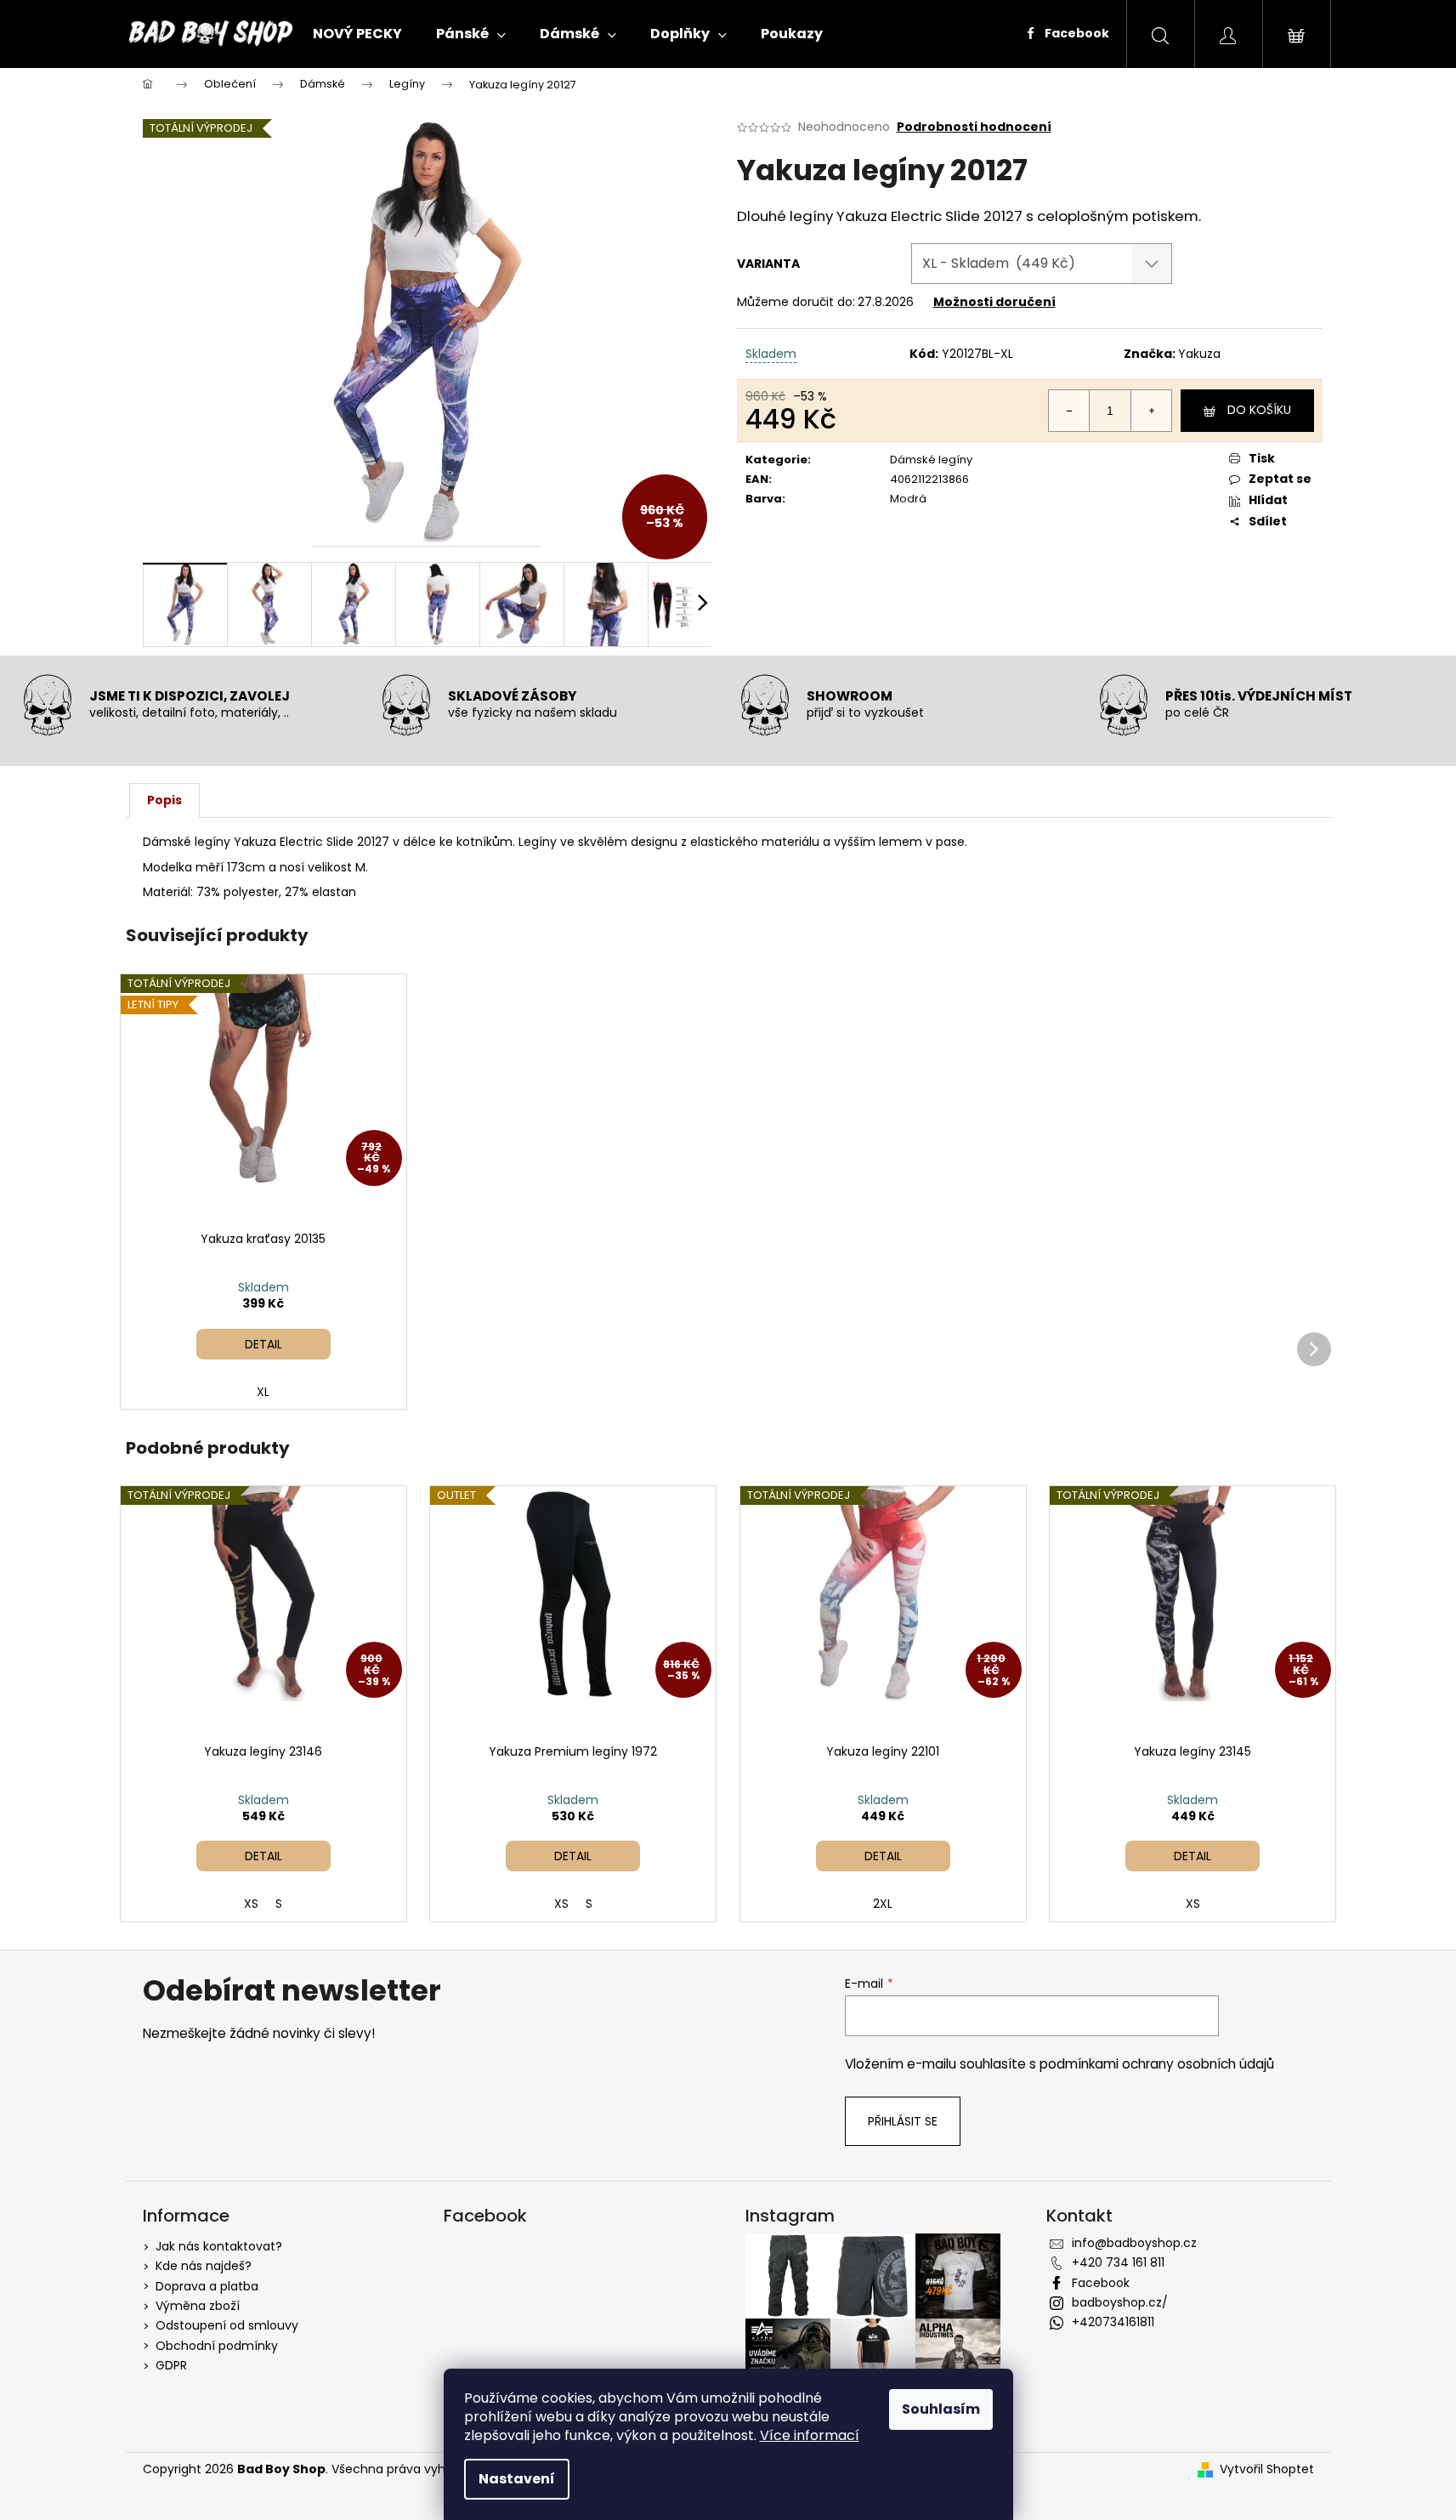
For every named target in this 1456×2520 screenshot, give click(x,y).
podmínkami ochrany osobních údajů (1157, 2064)
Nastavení (517, 2479)
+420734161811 (1113, 2322)
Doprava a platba (207, 2286)
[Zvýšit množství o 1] (1151, 411)
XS (251, 1904)
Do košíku (1259, 410)
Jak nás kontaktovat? (219, 2246)
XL (263, 1392)
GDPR (171, 2365)
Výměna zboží (198, 2306)
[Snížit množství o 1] (1069, 411)
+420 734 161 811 (1118, 2262)
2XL (883, 1904)
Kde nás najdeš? (204, 2266)
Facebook (1076, 33)
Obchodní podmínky (217, 2346)
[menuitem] (357, 34)
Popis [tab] (164, 800)
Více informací (810, 2435)
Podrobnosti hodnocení (974, 127)
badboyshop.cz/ (1120, 2302)
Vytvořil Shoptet (1267, 2469)
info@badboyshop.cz (1134, 2243)
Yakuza (1199, 354)
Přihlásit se (903, 2121)
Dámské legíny (931, 460)
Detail (263, 1344)
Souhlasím (941, 2409)
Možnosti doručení (994, 302)
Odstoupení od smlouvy (227, 2325)
